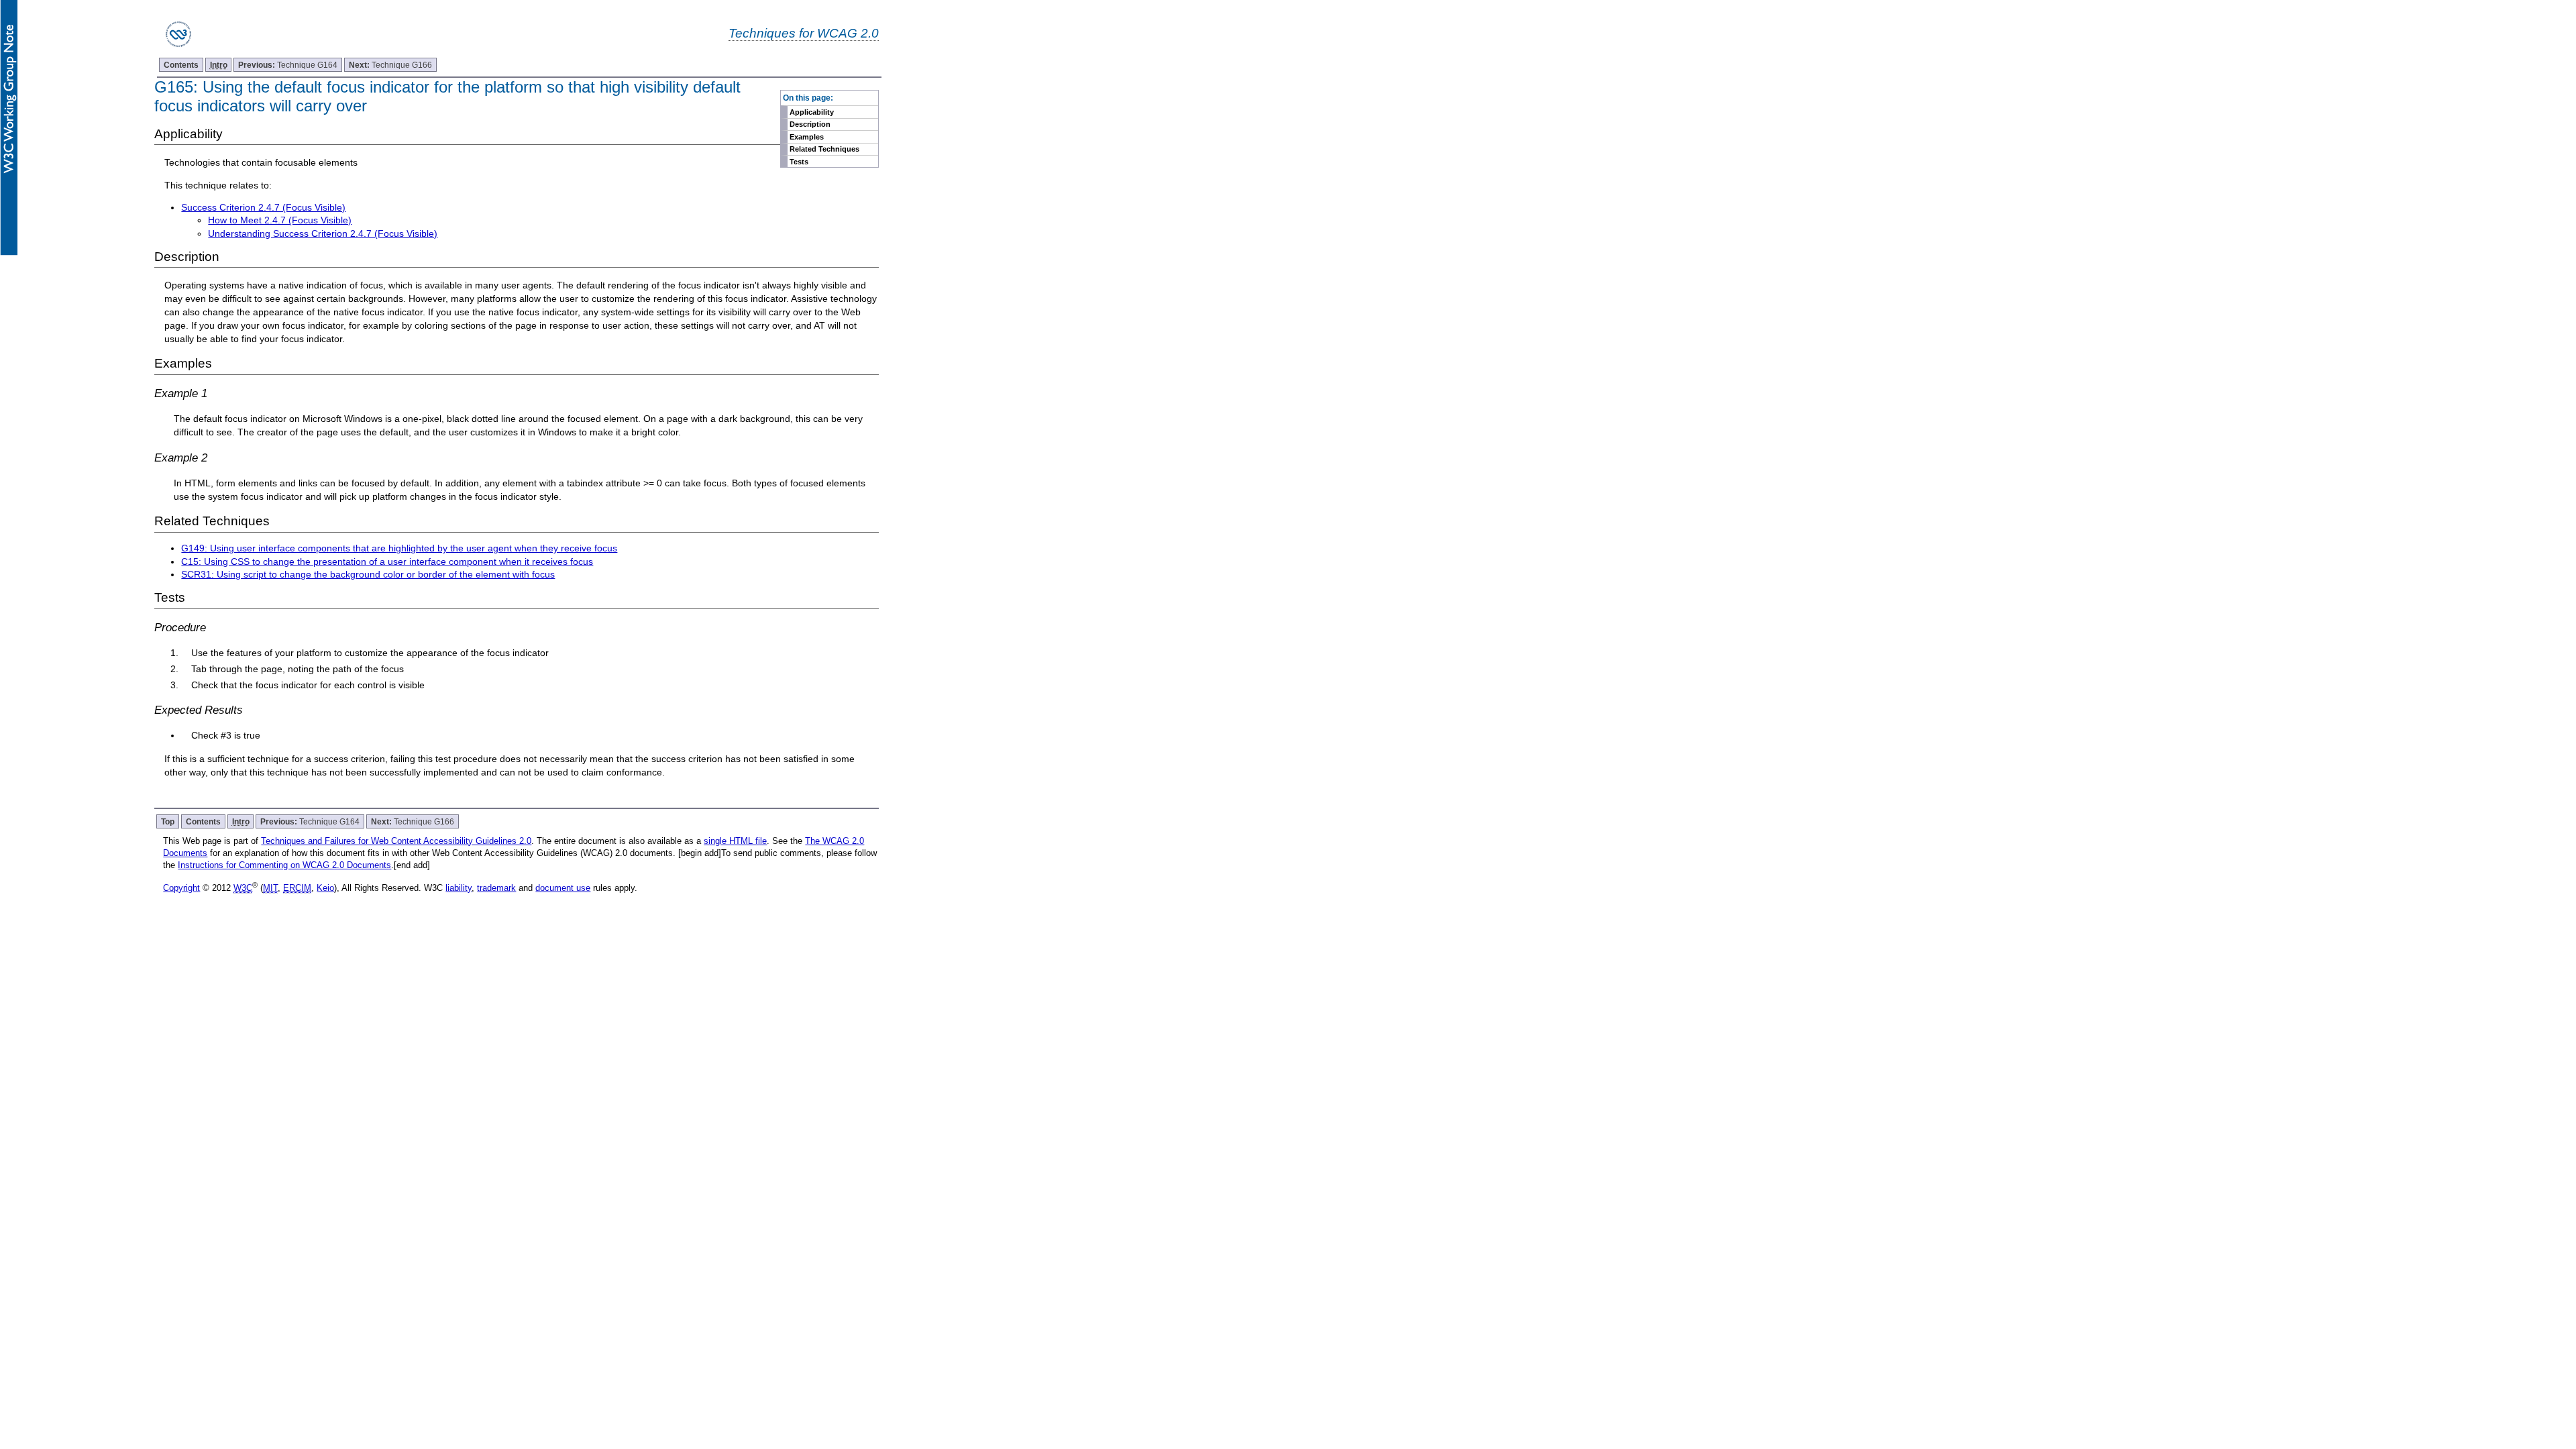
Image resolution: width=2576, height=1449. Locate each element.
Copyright (181, 888)
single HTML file (735, 841)
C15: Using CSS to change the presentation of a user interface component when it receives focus (387, 561)
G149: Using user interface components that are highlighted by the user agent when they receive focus (399, 548)
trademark (496, 888)
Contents (181, 65)
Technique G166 (390, 65)
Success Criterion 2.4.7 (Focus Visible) (263, 207)
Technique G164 (288, 65)
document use (563, 888)
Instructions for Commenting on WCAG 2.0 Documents (284, 865)
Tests (799, 162)
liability (459, 888)
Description (810, 124)
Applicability (812, 112)
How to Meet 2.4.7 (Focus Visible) (280, 220)
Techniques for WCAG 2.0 (804, 33)
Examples (807, 137)
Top (168, 821)
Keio (325, 888)
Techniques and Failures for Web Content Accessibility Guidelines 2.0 (396, 841)
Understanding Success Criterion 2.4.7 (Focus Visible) (323, 233)
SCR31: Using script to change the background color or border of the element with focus (368, 574)
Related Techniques (824, 149)
